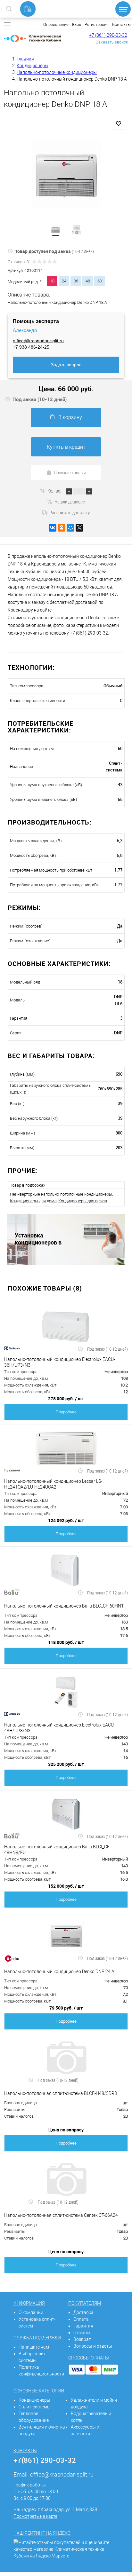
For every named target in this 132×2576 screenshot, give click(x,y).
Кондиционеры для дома (33, 1201)
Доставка (83, 2312)
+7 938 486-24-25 (31, 347)
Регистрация (97, 24)
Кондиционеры (34, 2400)
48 (88, 281)
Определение (56, 24)
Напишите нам (34, 2347)
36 (76, 281)
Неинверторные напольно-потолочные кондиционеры (61, 1194)
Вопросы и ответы (93, 2346)
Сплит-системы (35, 2407)
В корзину (70, 417)
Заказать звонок (112, 42)
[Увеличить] (66, 175)
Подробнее (66, 1412)
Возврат (82, 2339)
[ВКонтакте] (53, 528)
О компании (31, 2312)
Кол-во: (55, 491)
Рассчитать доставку (70, 512)
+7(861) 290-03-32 (45, 2460)
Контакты (121, 24)
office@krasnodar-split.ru (38, 341)
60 (100, 281)
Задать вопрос (66, 365)
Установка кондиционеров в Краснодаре (38, 1239)
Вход (77, 24)
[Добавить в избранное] (119, 124)
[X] (79, 528)
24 (64, 281)
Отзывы (82, 2333)
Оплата (81, 2319)
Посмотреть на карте (35, 2516)
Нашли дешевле (70, 502)
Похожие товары (70, 472)
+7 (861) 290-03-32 (108, 35)
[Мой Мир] (70, 528)
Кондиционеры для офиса (83, 1201)
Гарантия (83, 2326)
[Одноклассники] (62, 528)
